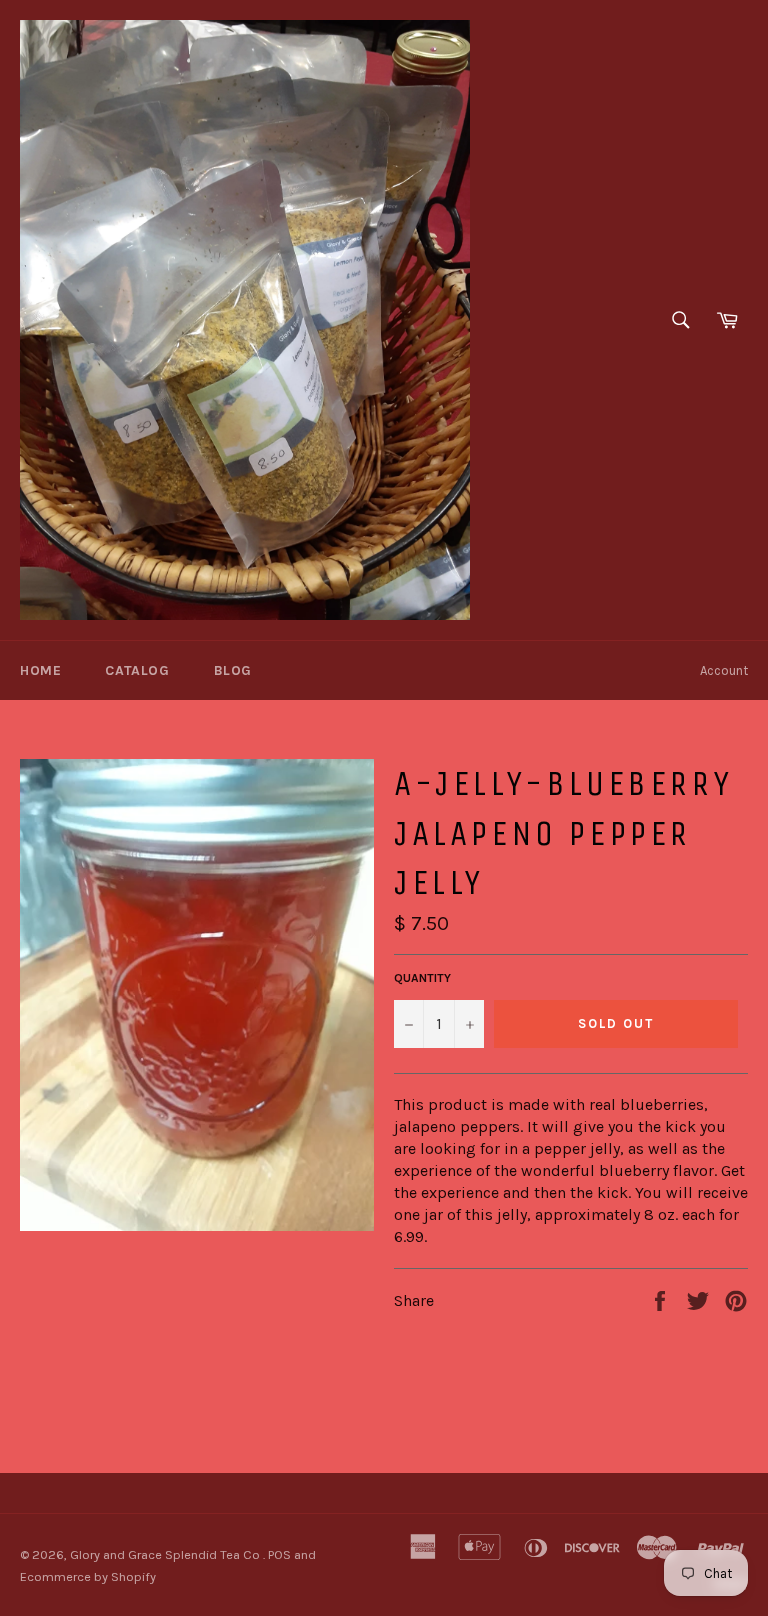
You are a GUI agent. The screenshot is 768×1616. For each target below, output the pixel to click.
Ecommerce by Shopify (88, 1576)
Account (724, 670)
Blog (233, 670)
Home (40, 670)
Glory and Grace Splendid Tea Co (166, 1554)
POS (279, 1554)
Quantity (422, 978)
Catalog (137, 670)
